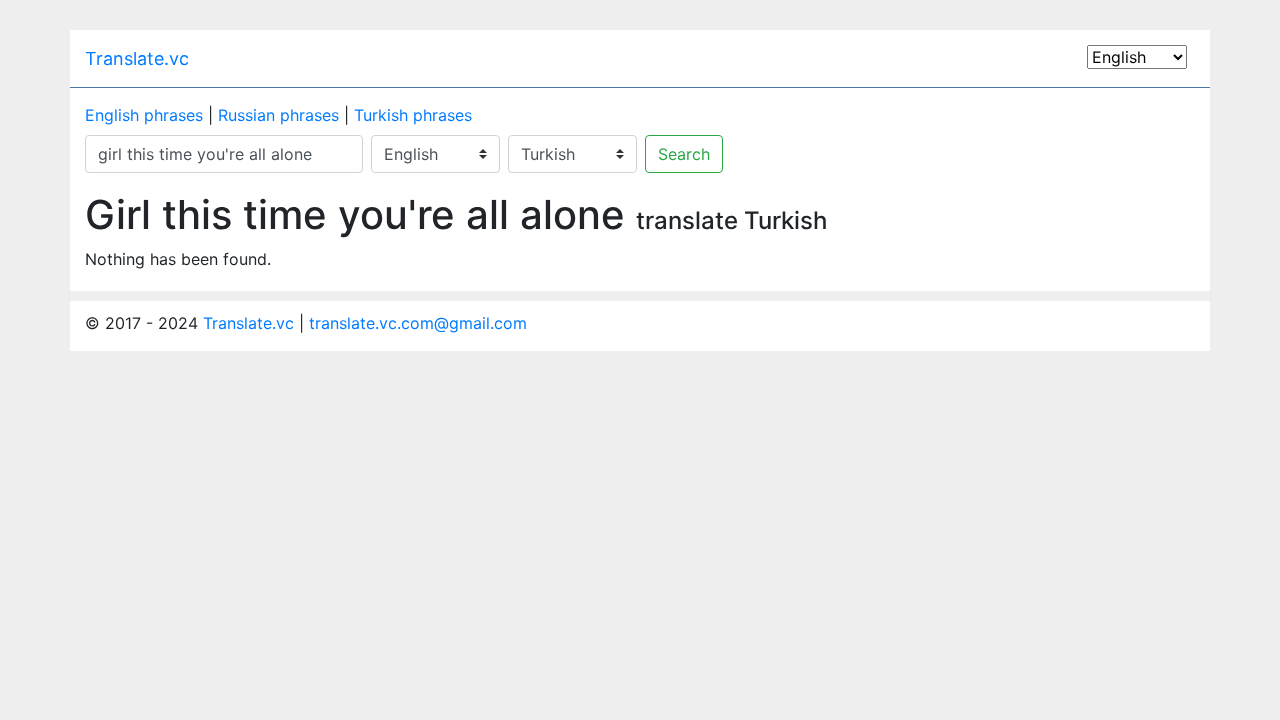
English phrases (144, 115)
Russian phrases (278, 115)
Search (684, 154)
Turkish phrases (413, 115)
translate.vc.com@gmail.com (418, 323)
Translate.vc (137, 58)
